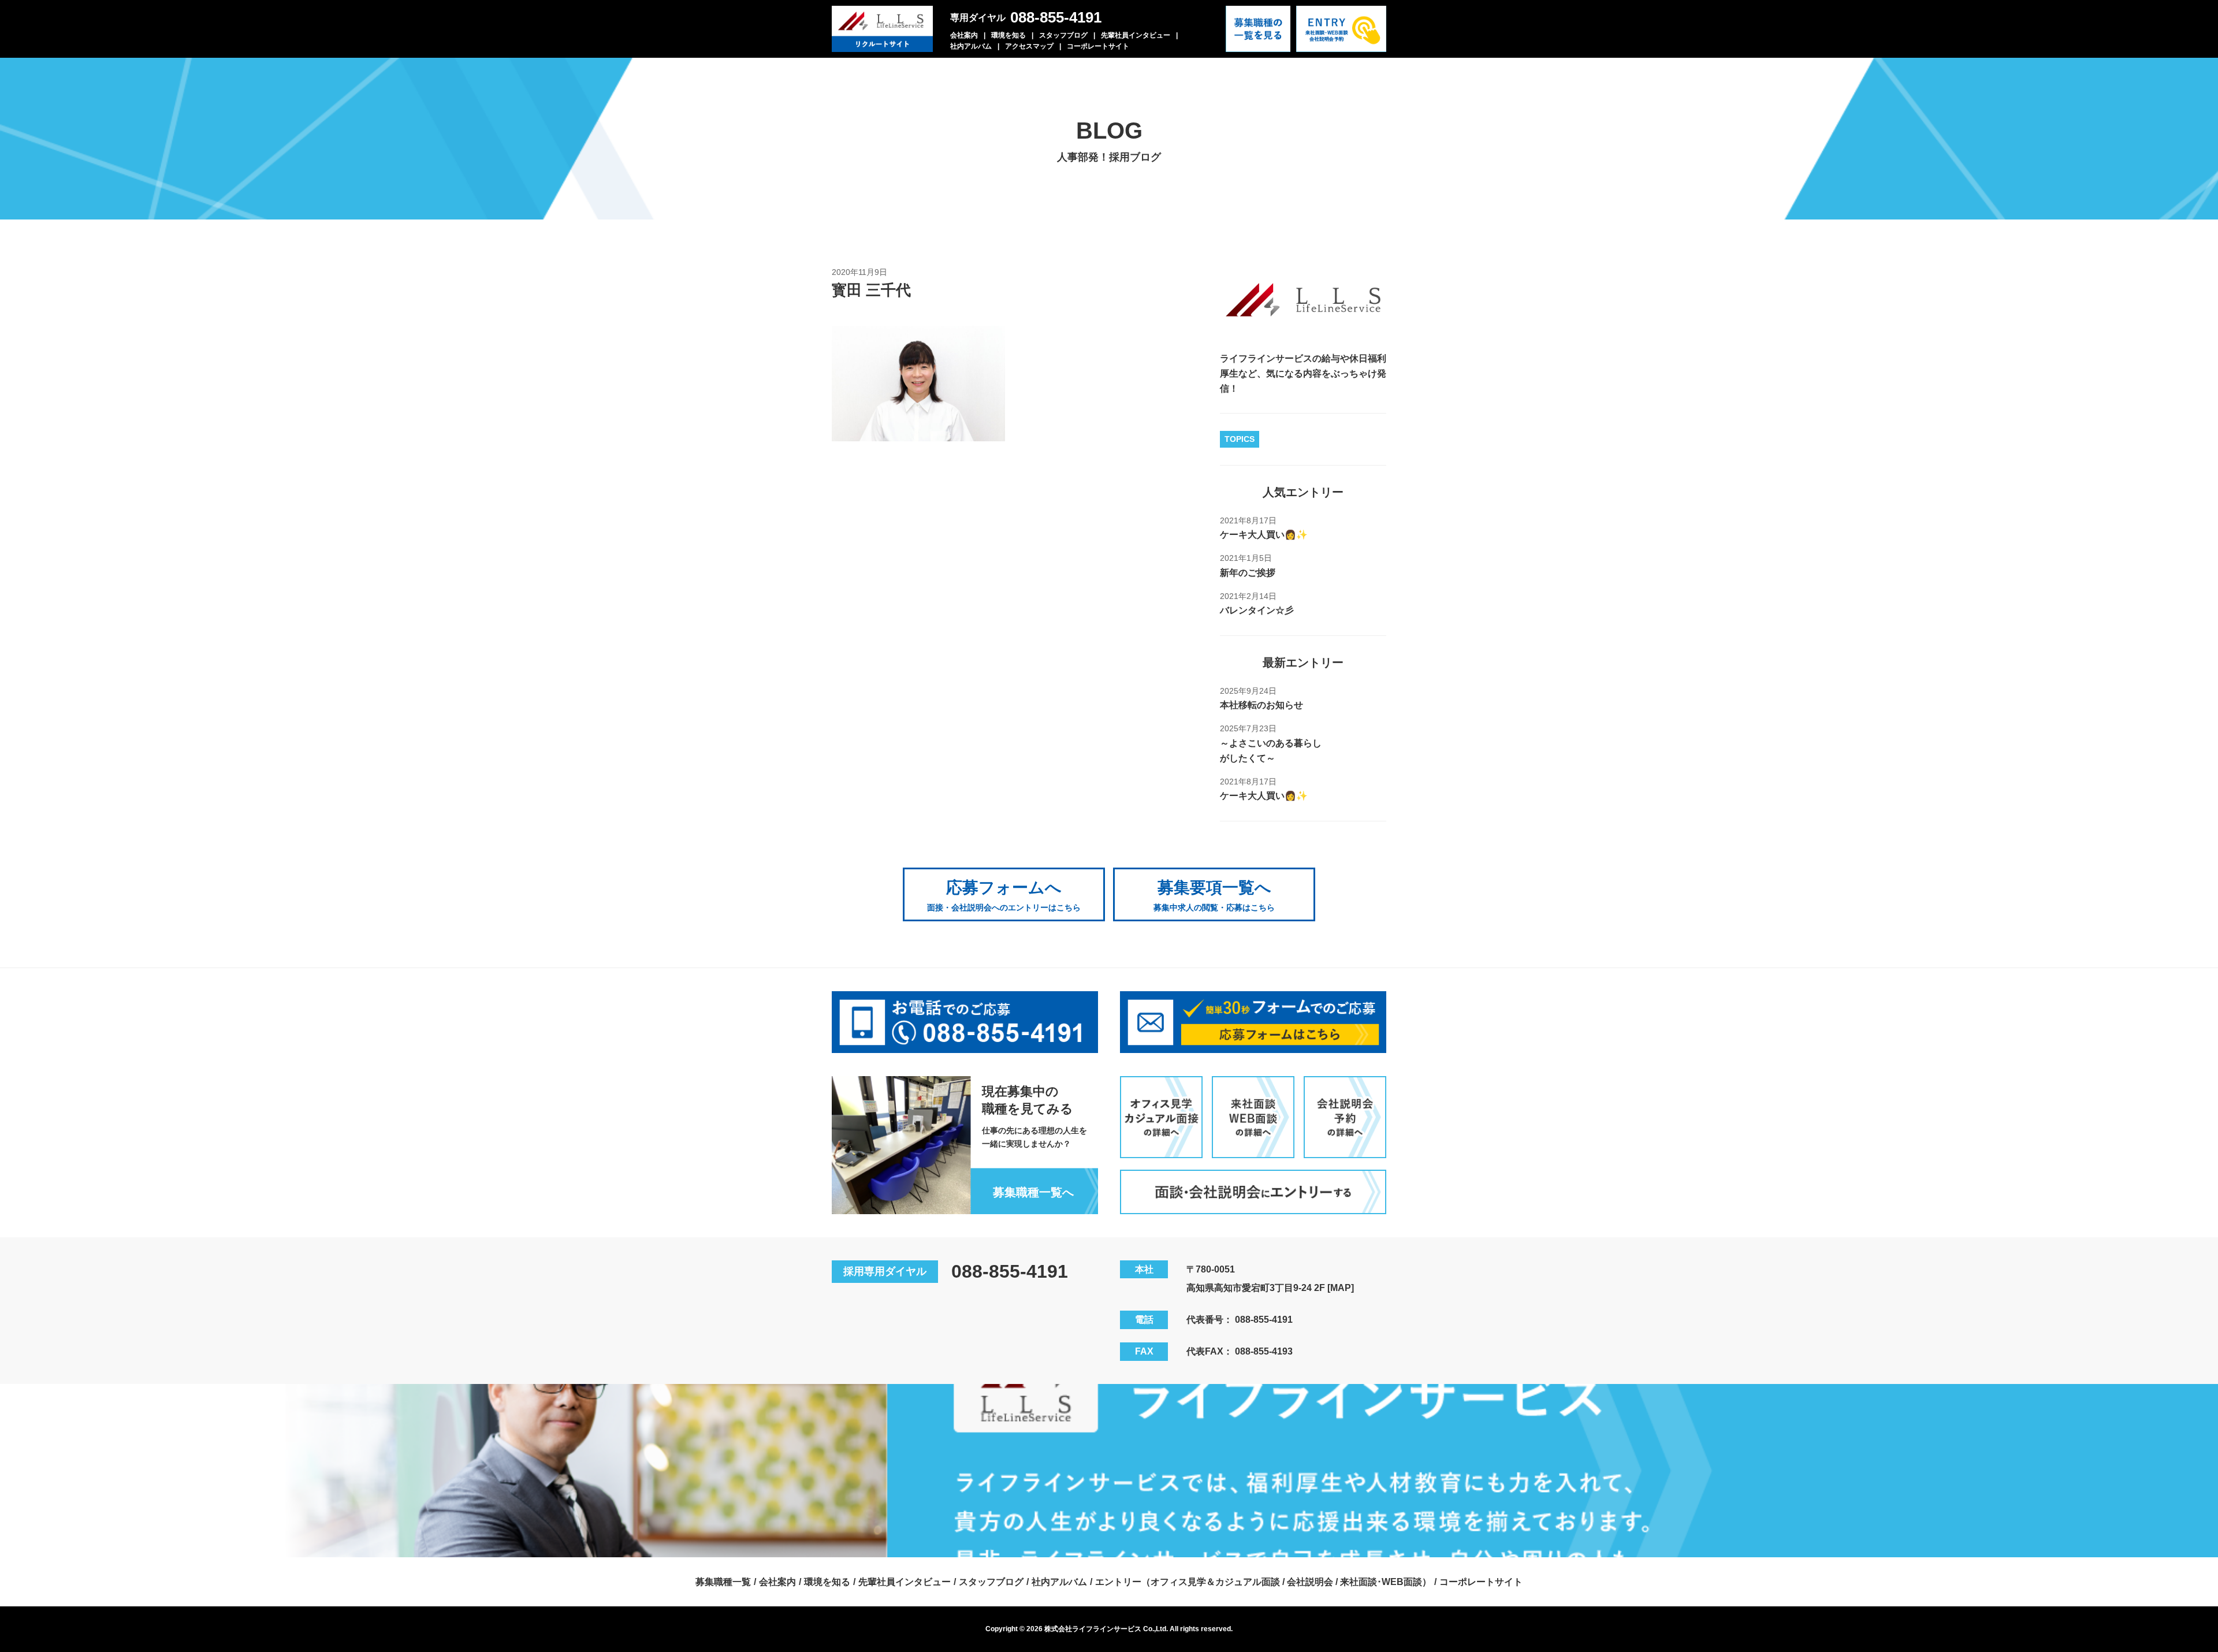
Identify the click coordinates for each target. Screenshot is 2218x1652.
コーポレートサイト (1098, 46)
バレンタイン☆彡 (1257, 610)
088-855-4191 (1056, 17)
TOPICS (1240, 439)
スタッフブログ (1063, 35)
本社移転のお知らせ (1261, 705)
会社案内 (964, 35)
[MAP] (1341, 1288)
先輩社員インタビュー (1136, 35)
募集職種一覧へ (1033, 1192)
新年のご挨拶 (1248, 573)
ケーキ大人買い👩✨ (1264, 535)
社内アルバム (971, 46)
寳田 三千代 (871, 290)
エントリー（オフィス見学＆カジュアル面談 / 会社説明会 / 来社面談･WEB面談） (1263, 1582)
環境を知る (1008, 35)
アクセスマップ (1029, 46)
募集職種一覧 (723, 1582)
